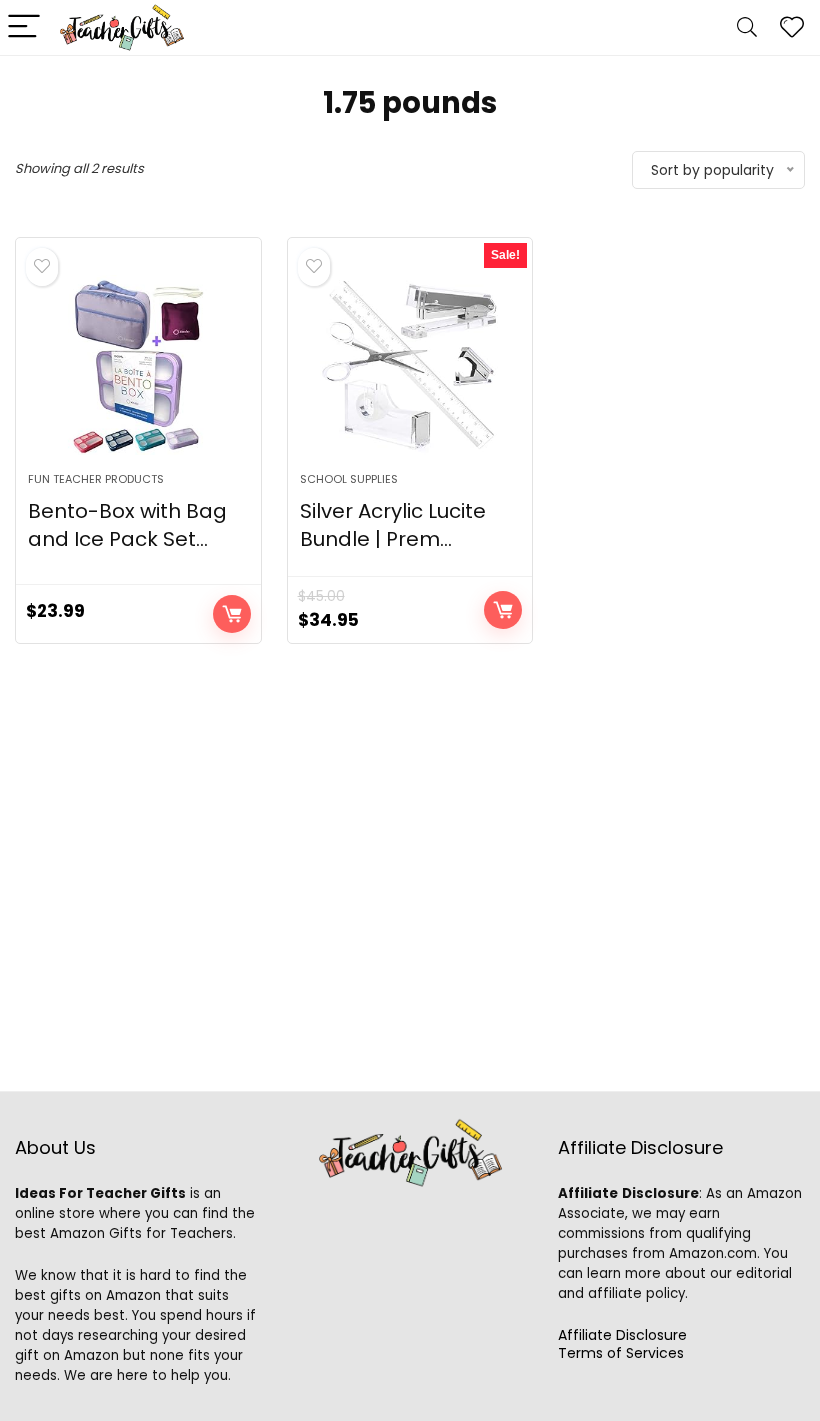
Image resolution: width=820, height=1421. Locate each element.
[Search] (747, 27)
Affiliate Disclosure (622, 1335)
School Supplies (349, 479)
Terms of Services (621, 1353)
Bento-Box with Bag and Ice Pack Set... (127, 525)
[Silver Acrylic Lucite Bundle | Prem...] (410, 365)
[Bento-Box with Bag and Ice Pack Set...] (138, 365)
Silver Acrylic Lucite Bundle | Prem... (393, 525)
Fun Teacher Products (96, 479)
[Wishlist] (792, 27)
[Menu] (24, 27)
